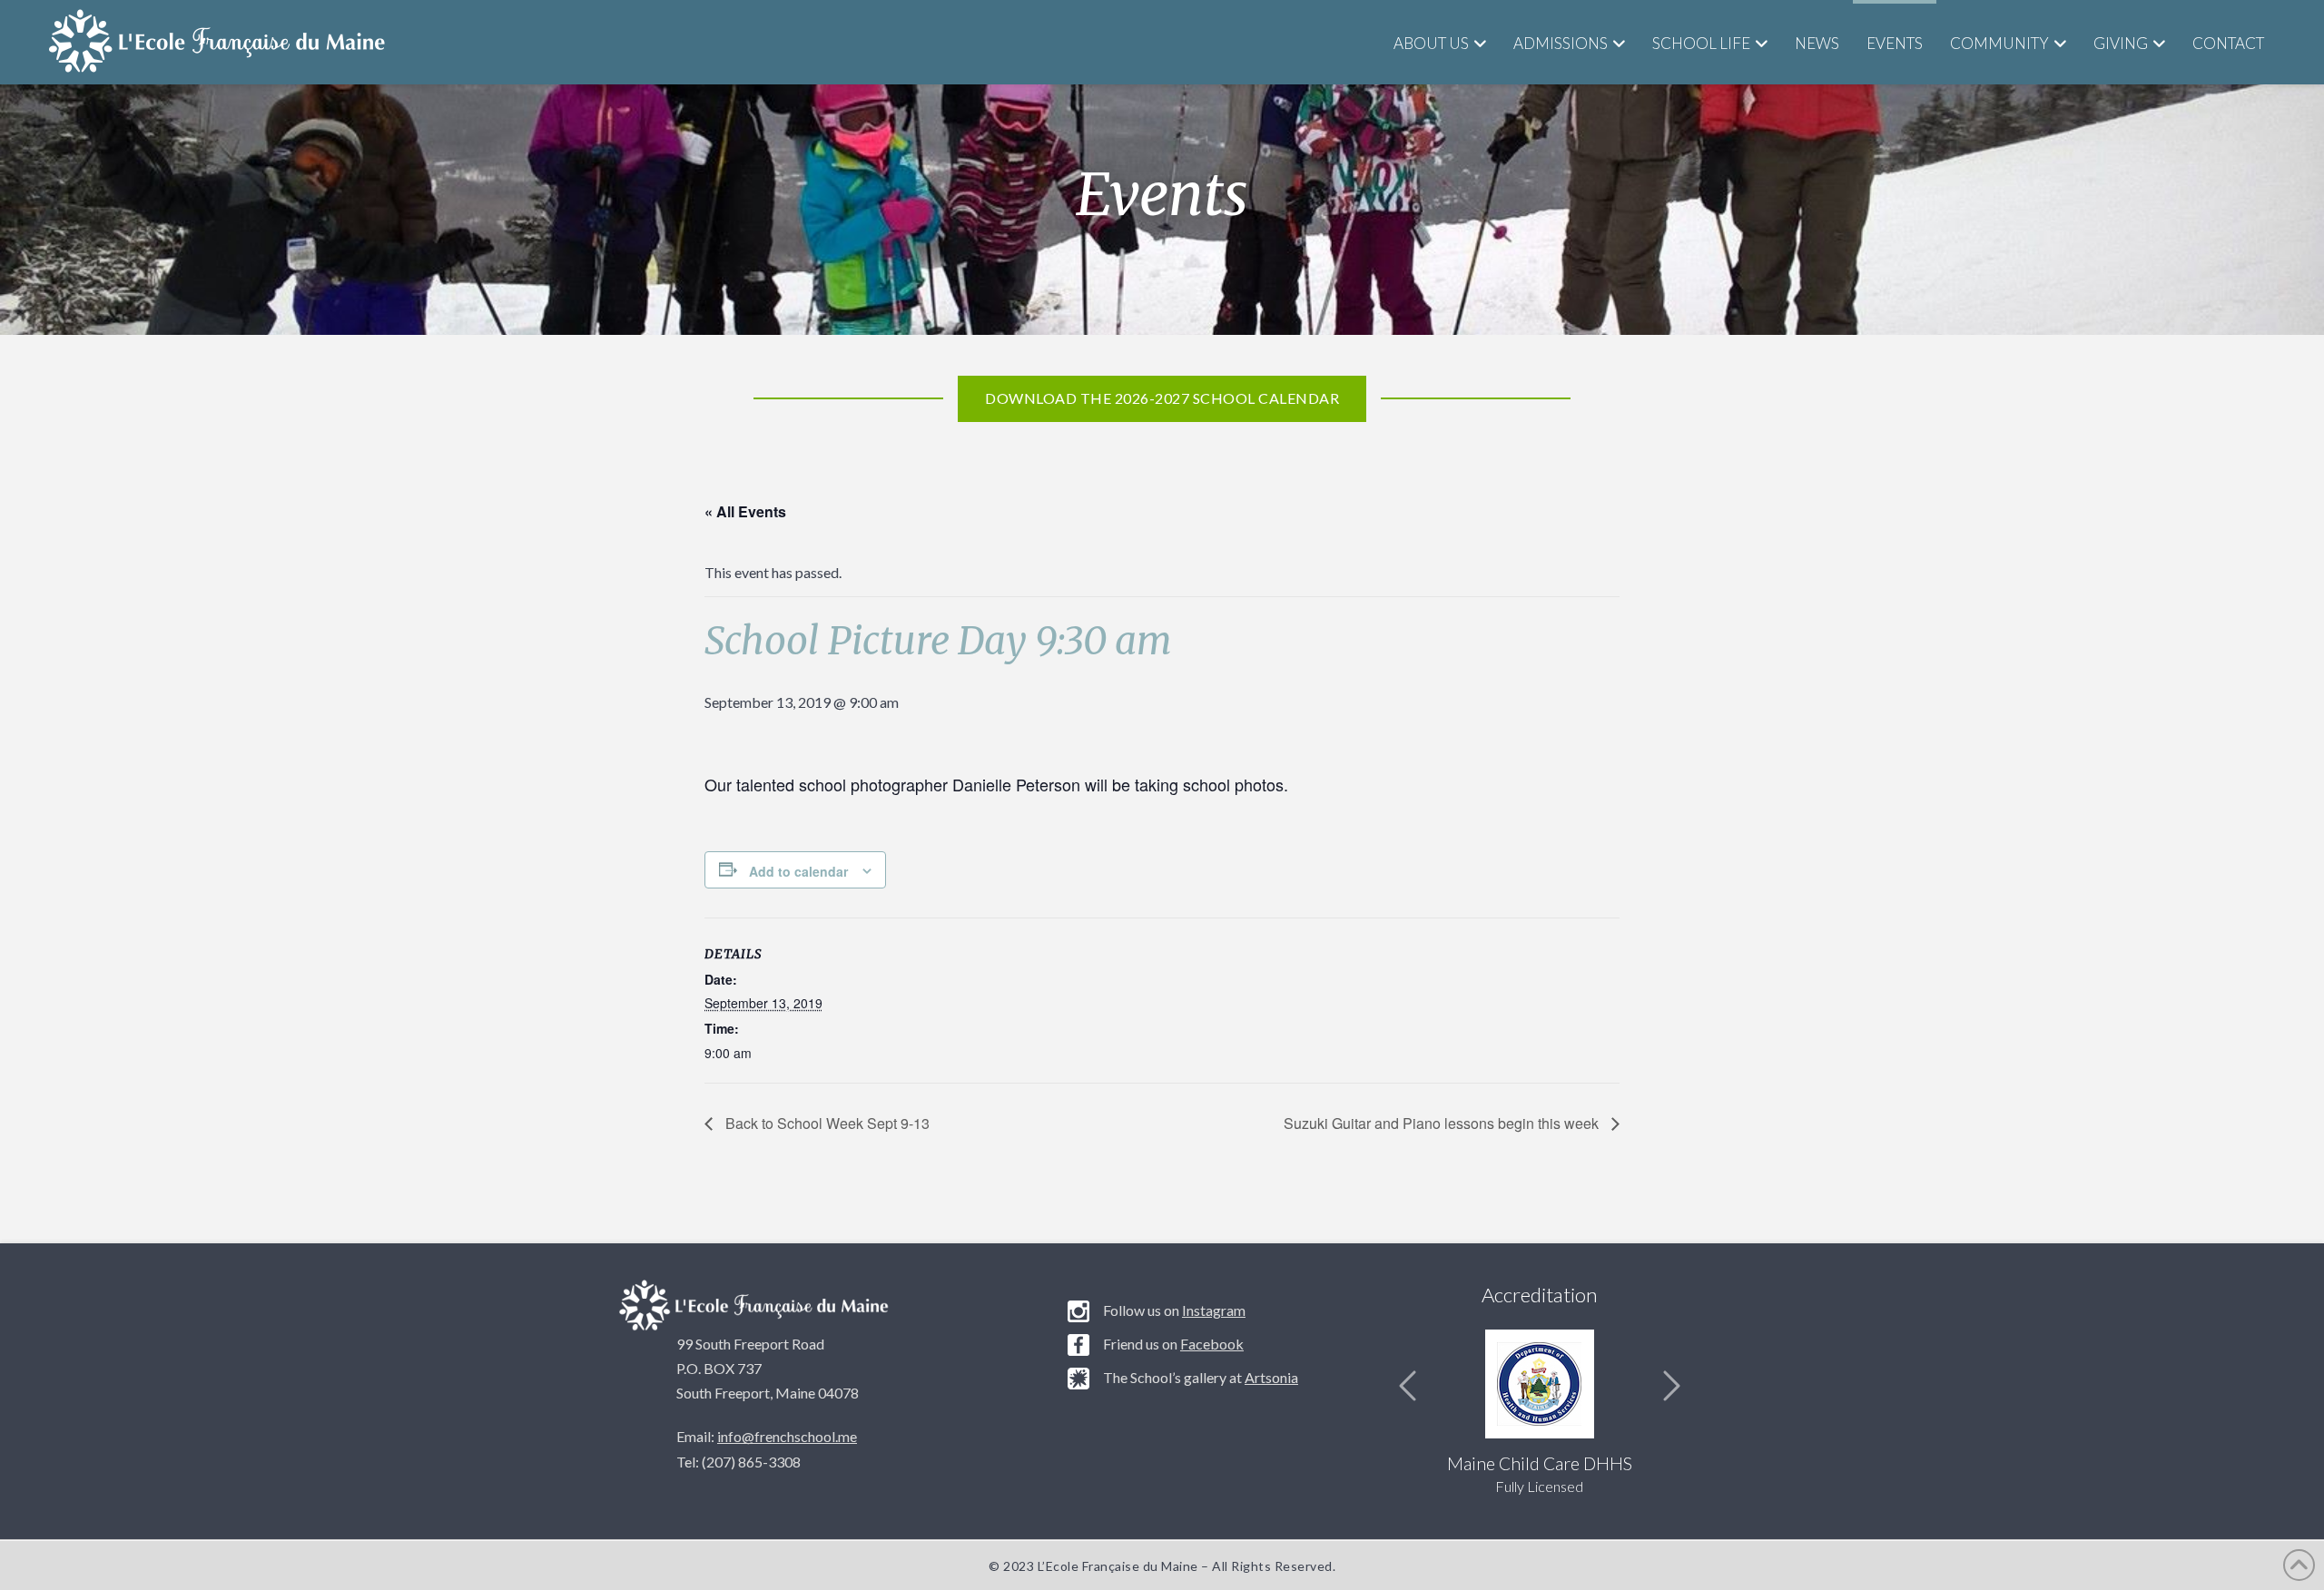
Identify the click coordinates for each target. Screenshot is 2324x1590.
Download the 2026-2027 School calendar (1162, 398)
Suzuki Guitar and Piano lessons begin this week (1443, 1123)
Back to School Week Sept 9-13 (826, 1123)
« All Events (745, 511)
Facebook (1212, 1344)
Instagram (1214, 1310)
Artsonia (1271, 1377)
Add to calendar (798, 871)
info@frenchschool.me (787, 1436)
